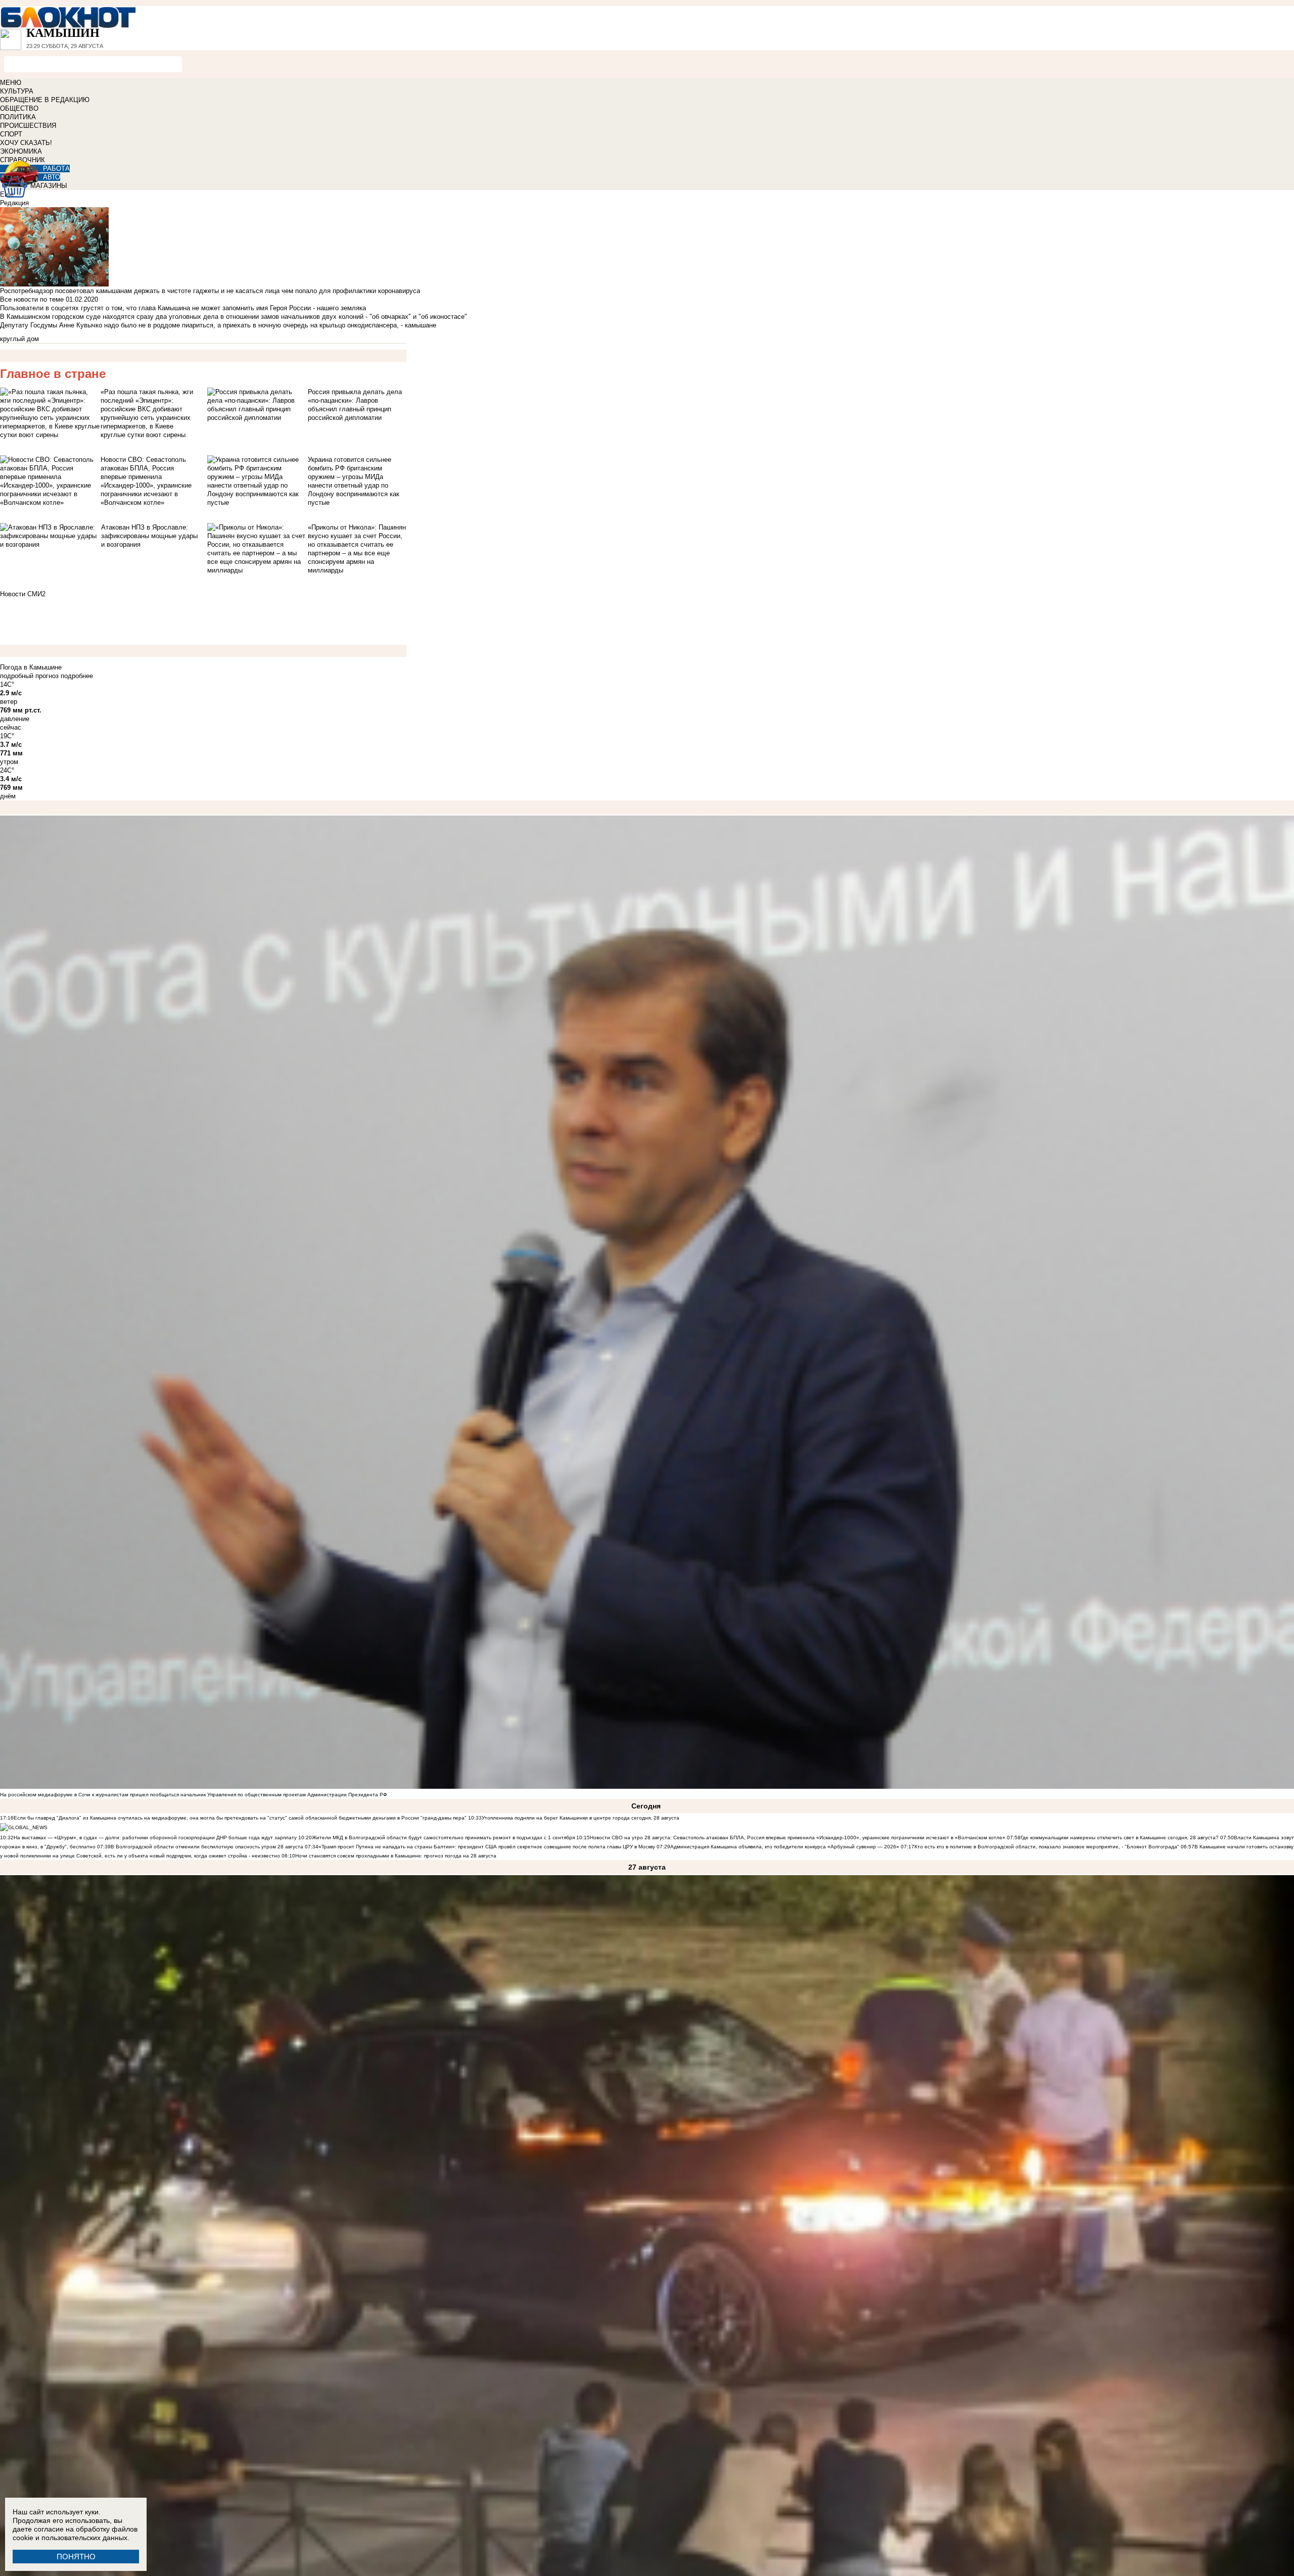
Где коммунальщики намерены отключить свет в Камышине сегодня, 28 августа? (1120, 1838)
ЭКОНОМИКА (21, 151)
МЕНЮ (11, 83)
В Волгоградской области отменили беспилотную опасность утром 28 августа (207, 1847)
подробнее (77, 676)
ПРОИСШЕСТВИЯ (28, 126)
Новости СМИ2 (23, 594)
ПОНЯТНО (76, 2557)
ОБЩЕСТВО (19, 108)
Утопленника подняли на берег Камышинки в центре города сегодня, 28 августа (581, 1818)
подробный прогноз (29, 676)
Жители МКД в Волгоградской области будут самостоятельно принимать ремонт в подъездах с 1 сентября (444, 1838)
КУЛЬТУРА (17, 91)
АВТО (52, 177)
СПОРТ (11, 134)
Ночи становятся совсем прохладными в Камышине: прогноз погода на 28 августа (396, 1856)
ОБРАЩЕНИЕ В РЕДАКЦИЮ (45, 100)
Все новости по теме (32, 299)
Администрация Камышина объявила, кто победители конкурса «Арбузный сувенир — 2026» (785, 1847)
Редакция (14, 203)
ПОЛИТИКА (18, 117)
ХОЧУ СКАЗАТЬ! (26, 143)
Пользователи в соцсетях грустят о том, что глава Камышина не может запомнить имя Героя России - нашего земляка (183, 308)
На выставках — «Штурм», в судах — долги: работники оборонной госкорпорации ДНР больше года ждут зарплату (155, 1838)
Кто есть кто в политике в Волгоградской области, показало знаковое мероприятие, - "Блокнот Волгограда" (1048, 1847)
